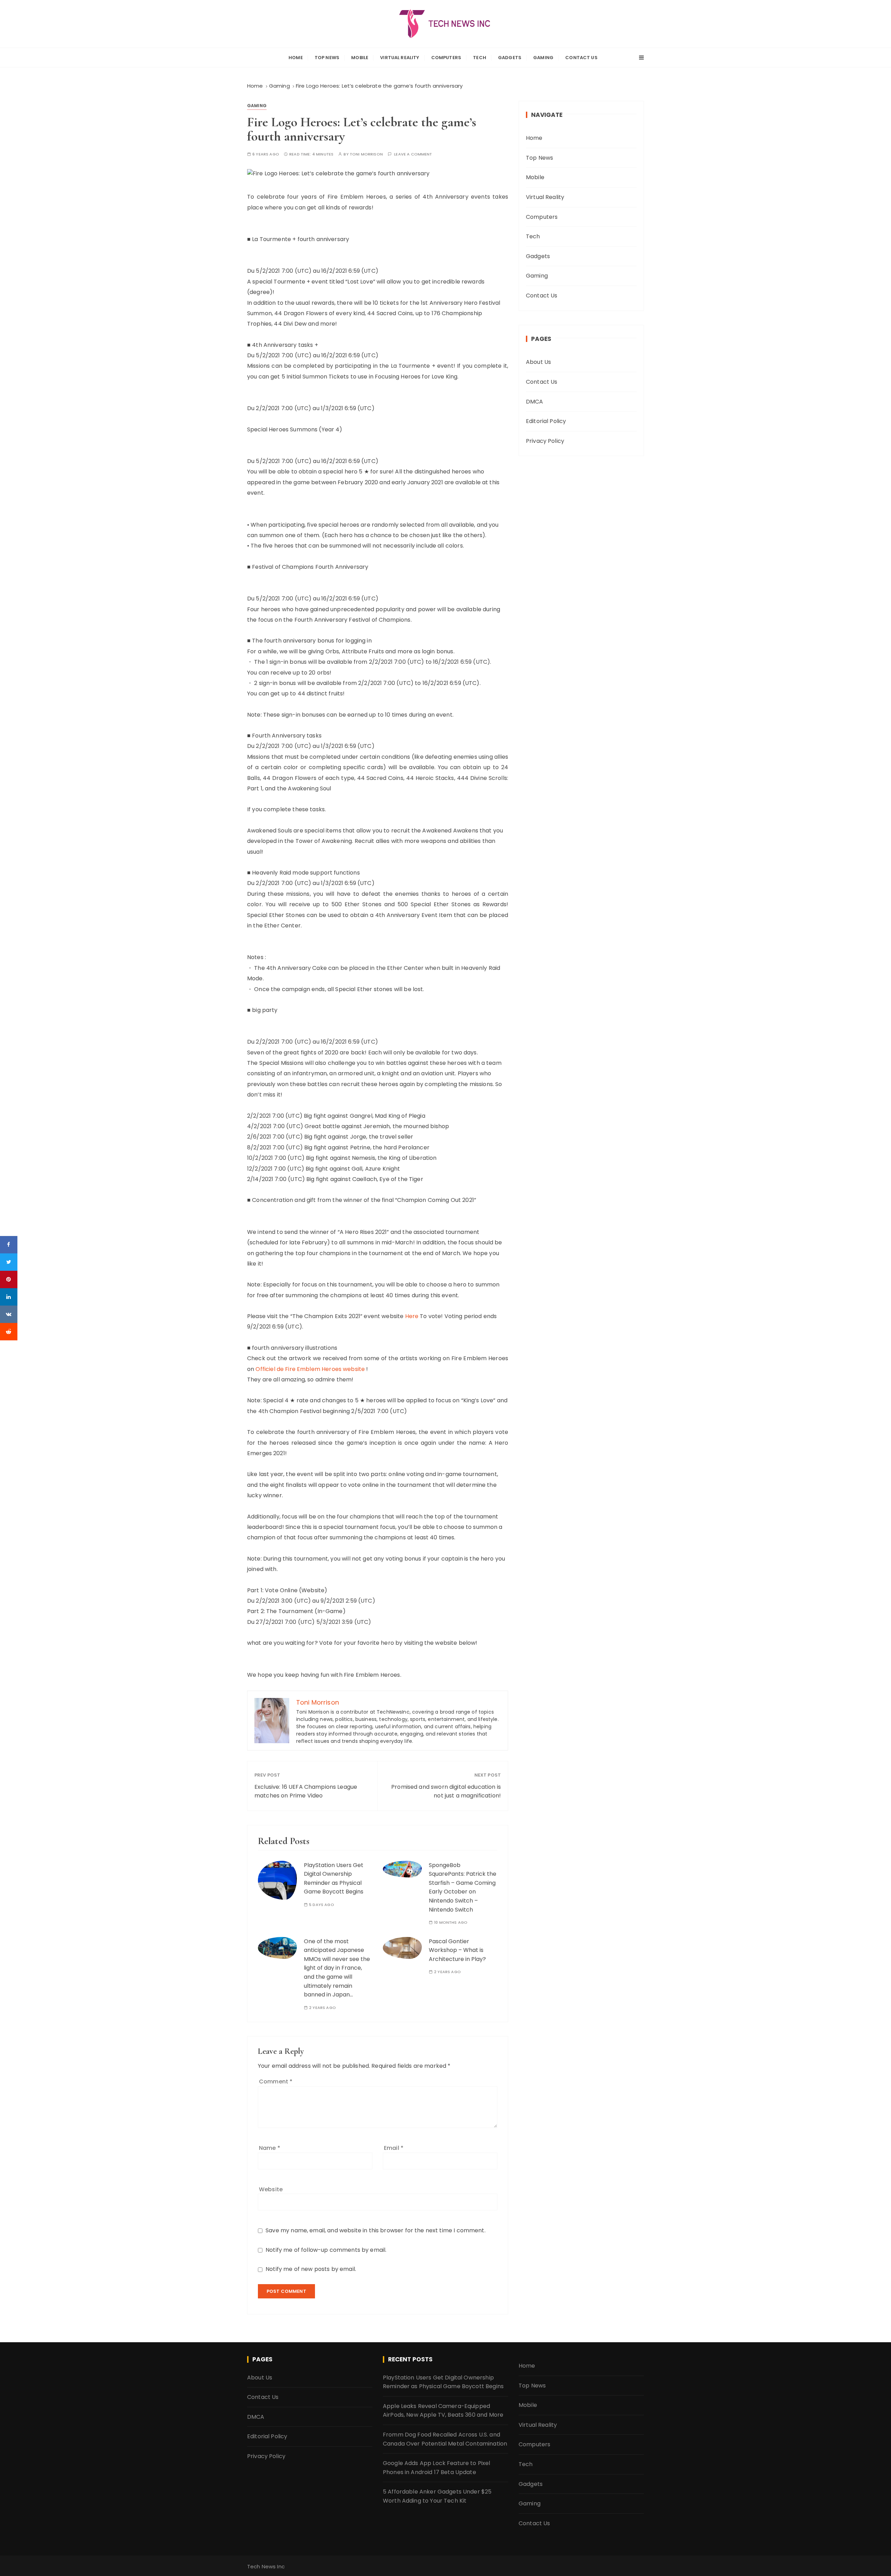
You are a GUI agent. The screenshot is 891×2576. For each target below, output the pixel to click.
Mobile (360, 58)
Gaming (543, 58)
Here (412, 1316)
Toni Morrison (366, 154)
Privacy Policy (545, 441)
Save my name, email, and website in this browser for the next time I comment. (376, 2230)
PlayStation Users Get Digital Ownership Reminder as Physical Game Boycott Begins (443, 2382)
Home (296, 58)
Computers (446, 58)
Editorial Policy (546, 421)
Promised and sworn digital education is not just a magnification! (446, 1791)
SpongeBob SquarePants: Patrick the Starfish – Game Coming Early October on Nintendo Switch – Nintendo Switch (463, 1887)
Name (270, 2148)
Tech (480, 58)
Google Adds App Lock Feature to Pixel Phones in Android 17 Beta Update (437, 2468)
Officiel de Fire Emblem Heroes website (310, 1369)
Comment (276, 2081)
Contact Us (581, 58)
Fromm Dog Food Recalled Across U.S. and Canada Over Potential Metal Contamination (445, 2439)
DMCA (535, 402)
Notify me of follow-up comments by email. (326, 2250)
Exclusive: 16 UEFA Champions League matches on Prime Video (306, 1791)
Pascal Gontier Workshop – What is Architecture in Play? (457, 1950)
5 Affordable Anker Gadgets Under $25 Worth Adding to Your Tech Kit (437, 2496)
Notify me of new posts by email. (311, 2269)
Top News (327, 58)
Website (271, 2189)
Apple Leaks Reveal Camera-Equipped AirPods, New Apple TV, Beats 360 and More (443, 2411)
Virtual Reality (400, 58)
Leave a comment (413, 154)
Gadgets (510, 58)
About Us (538, 362)
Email (394, 2148)
